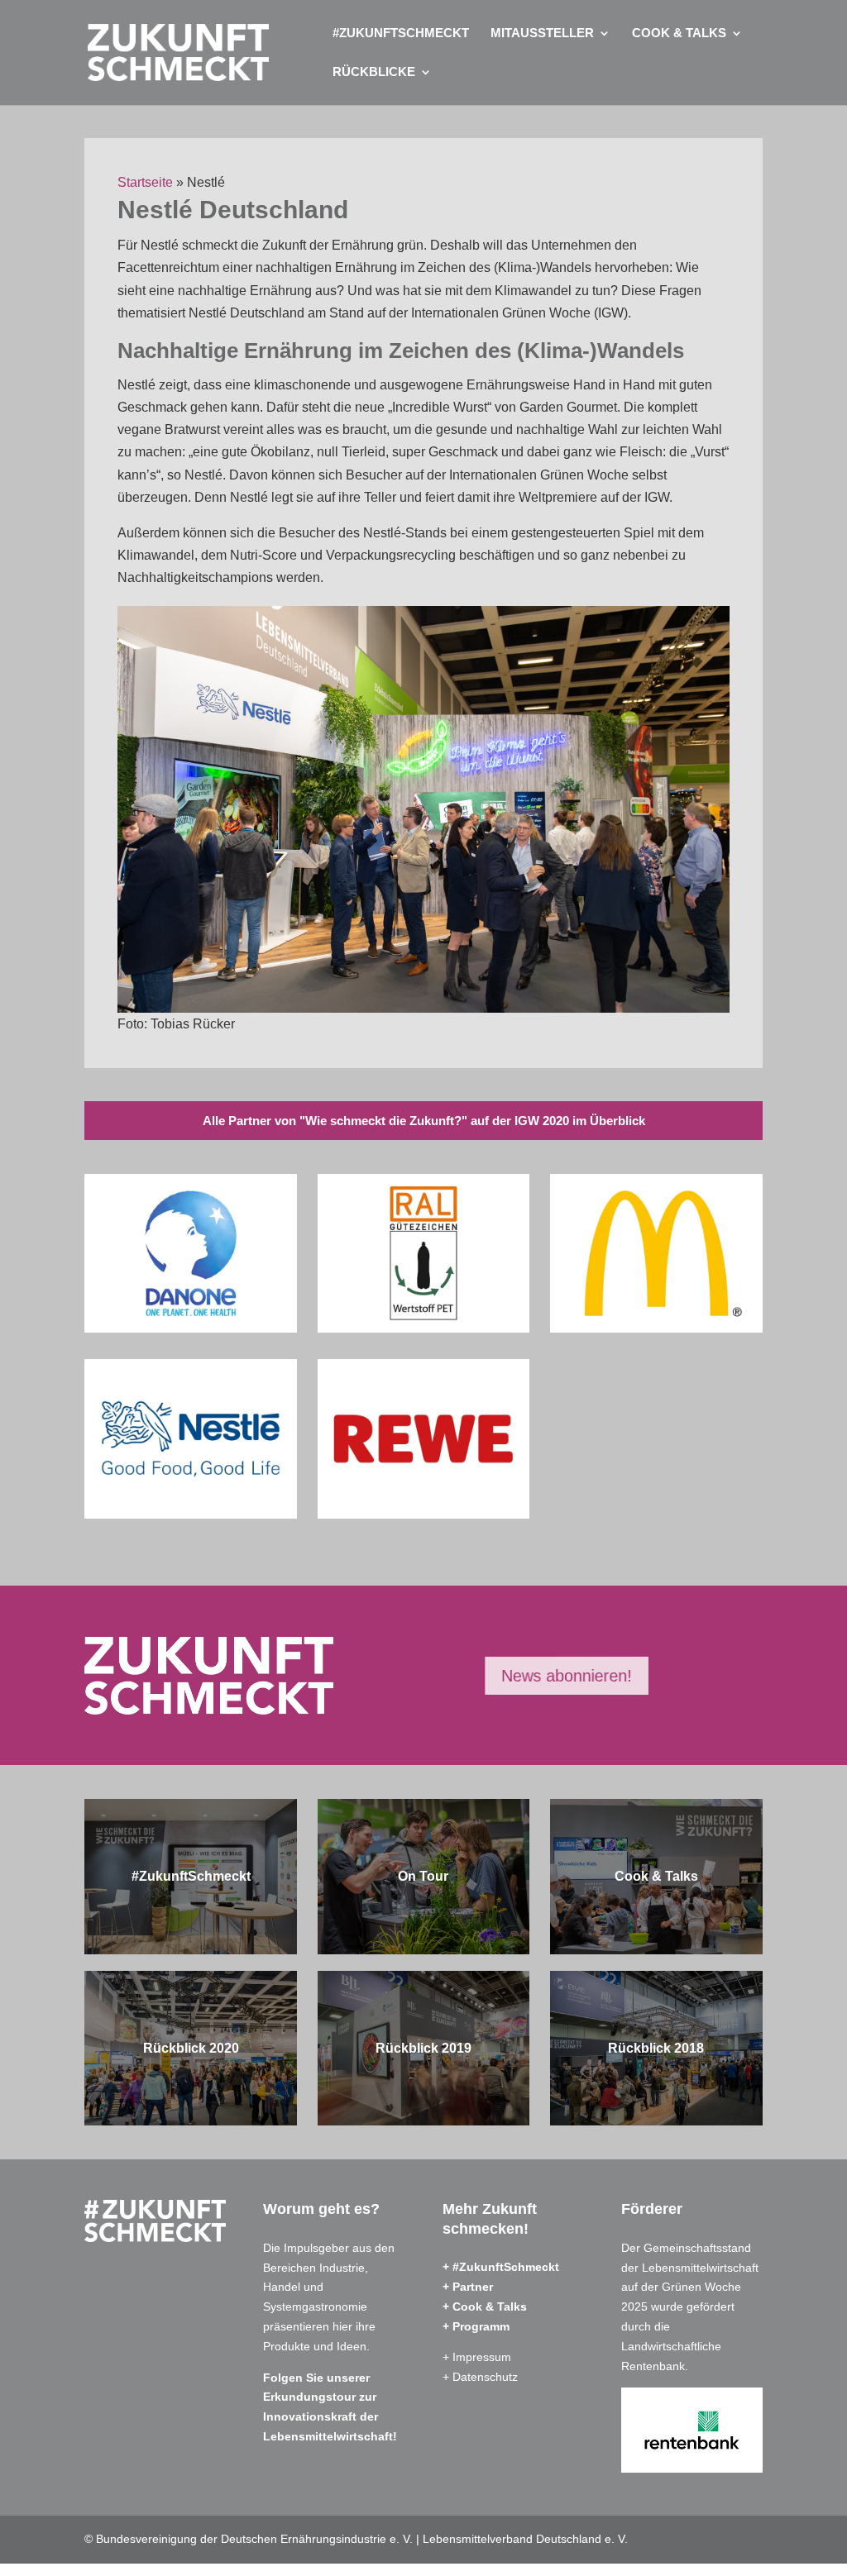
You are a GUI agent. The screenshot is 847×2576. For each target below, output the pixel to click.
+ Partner (468, 2287)
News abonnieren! (568, 1676)
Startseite (145, 182)
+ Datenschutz (480, 2377)
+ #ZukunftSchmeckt (501, 2267)
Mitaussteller (542, 33)
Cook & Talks (679, 33)
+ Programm (476, 2326)
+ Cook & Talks (485, 2306)
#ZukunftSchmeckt (401, 33)
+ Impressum (477, 2357)
